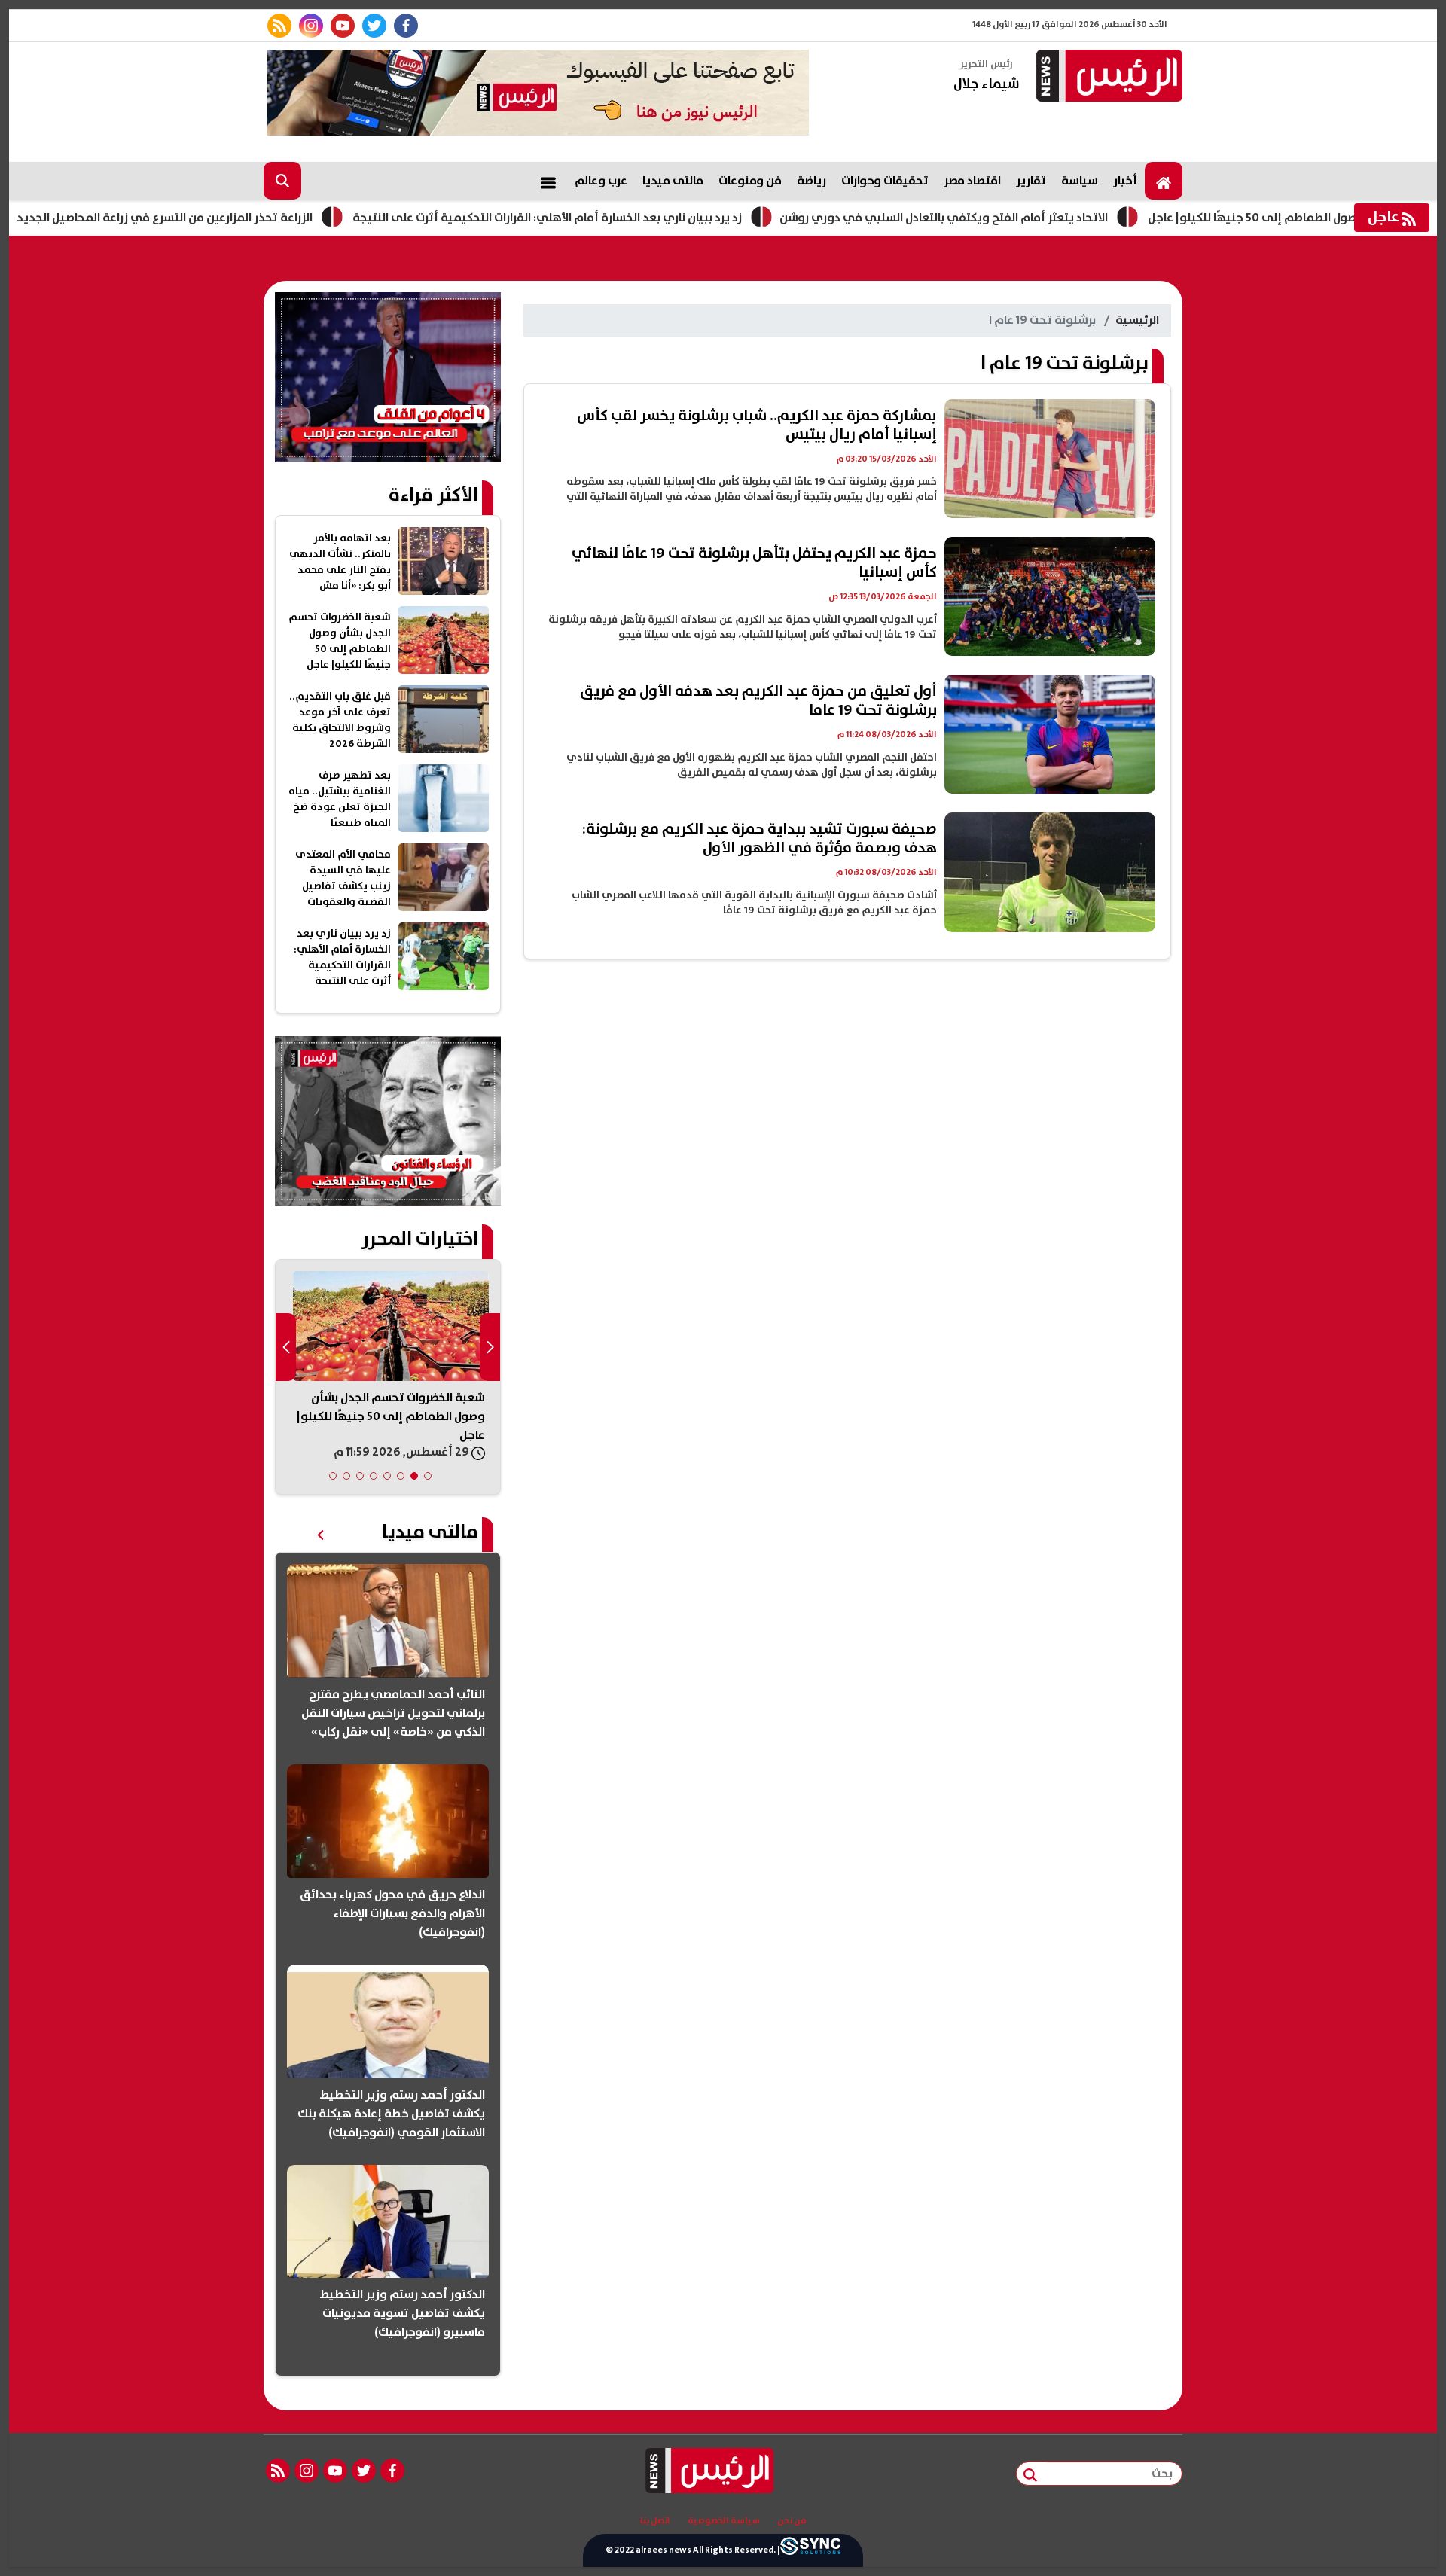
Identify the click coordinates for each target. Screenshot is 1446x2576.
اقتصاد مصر (972, 181)
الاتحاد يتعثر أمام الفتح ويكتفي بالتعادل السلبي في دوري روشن (1035, 218)
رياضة (811, 181)
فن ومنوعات (750, 181)
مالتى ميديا (673, 181)
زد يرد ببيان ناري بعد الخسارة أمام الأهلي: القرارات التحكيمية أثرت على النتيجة (638, 218)
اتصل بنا (655, 2521)
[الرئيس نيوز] (1107, 77)
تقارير (1031, 181)
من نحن (792, 2521)
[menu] (548, 181)
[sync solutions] (810, 2550)
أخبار (1125, 181)
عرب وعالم (601, 181)
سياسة (1080, 181)
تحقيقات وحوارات (885, 181)
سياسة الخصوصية (724, 2521)
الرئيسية (1137, 320)
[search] (282, 181)
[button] (428, 1476)
